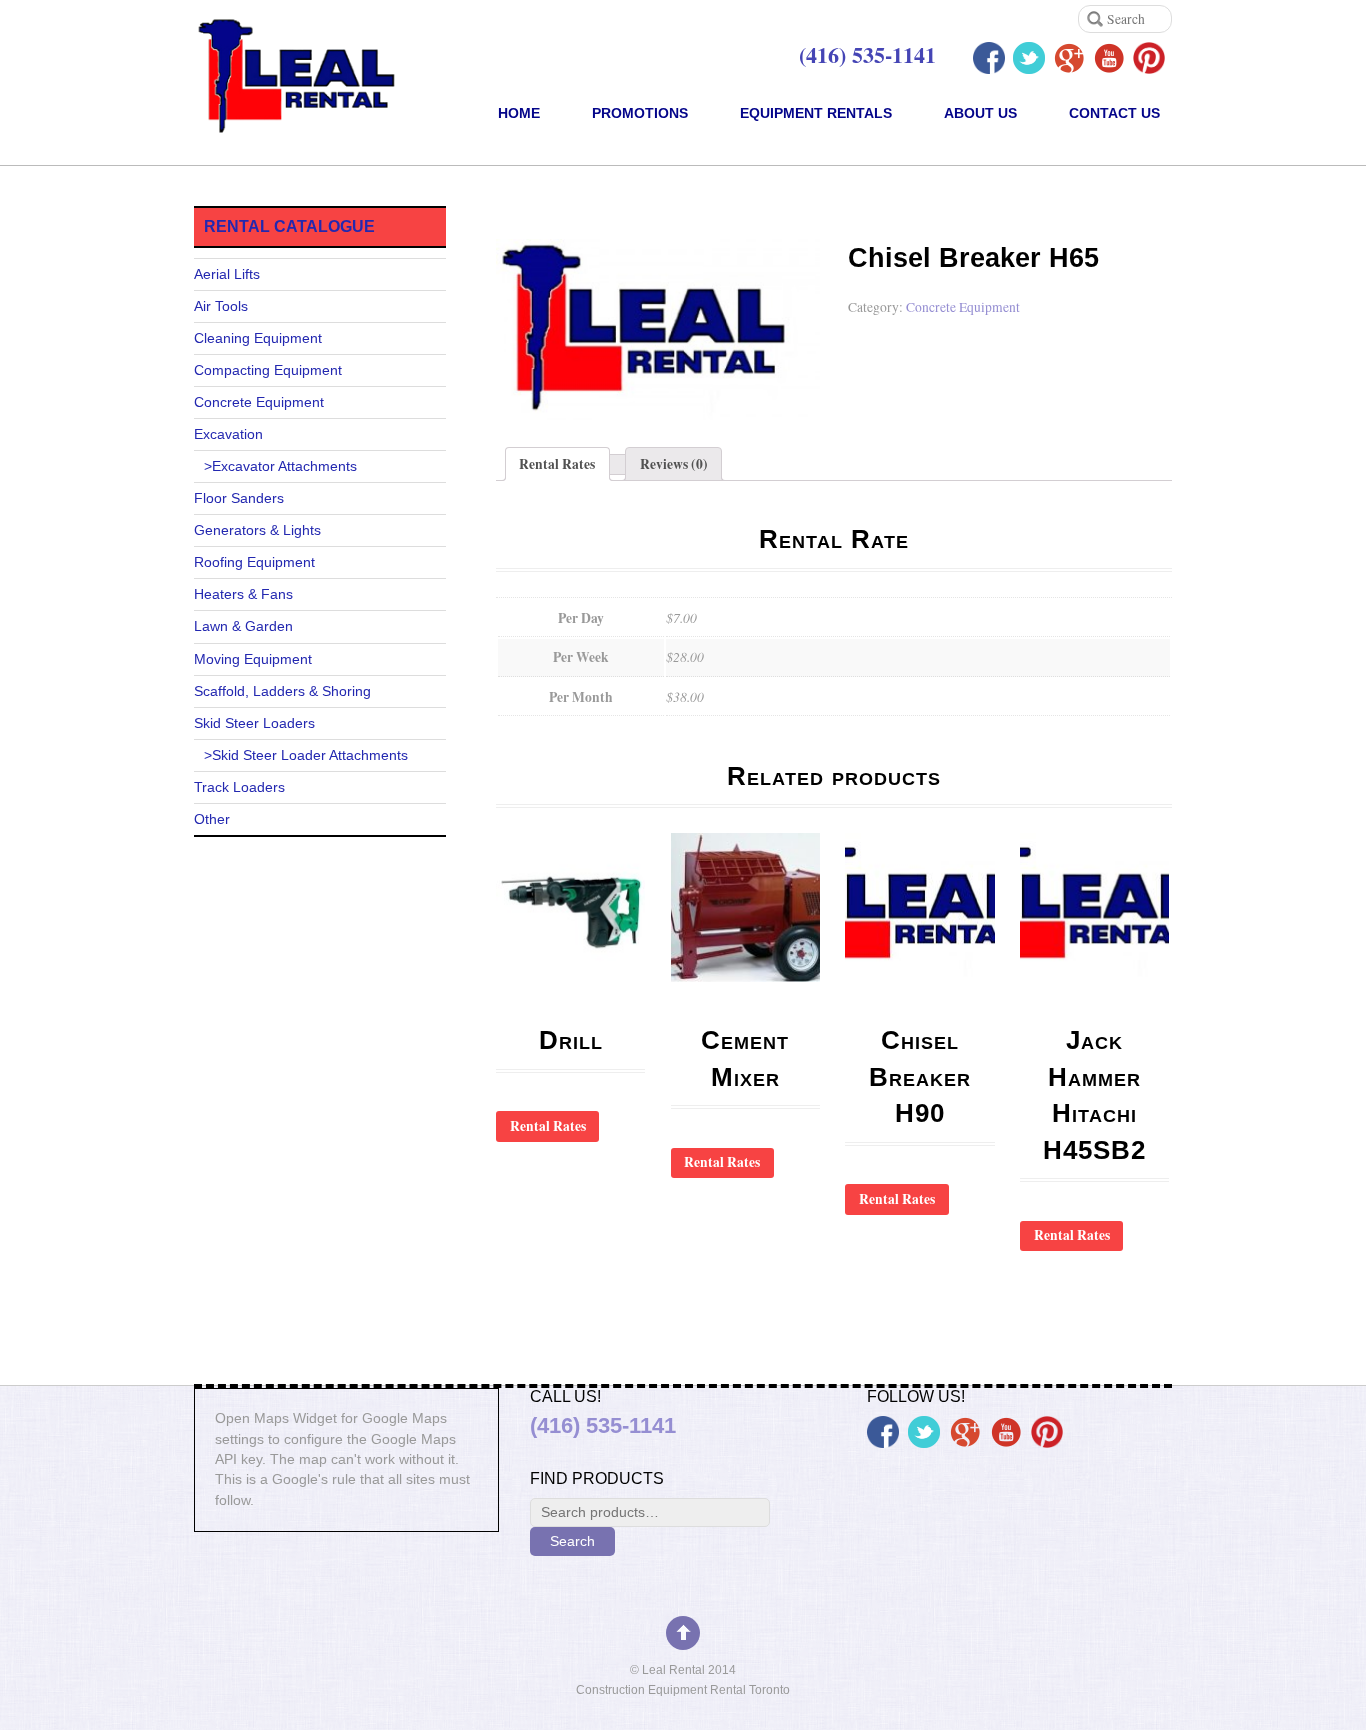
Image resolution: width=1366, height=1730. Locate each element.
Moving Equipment (253, 659)
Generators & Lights (257, 530)
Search (572, 1541)
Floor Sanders (239, 498)
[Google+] (1069, 58)
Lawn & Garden (243, 626)
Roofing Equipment (254, 562)
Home (519, 113)
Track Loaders (239, 787)
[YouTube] (1109, 58)
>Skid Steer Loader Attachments (306, 755)
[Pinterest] (1149, 58)
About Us (980, 113)
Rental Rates (557, 464)
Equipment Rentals (816, 113)
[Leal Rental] (306, 113)
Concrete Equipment (589, 215)
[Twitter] (1029, 58)
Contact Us (1114, 113)
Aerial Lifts (227, 274)
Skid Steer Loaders (254, 723)
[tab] (557, 464)
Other (212, 819)
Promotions (640, 113)
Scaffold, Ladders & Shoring (282, 691)
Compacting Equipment (268, 370)
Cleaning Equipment (258, 338)
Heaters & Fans (243, 594)
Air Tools (221, 306)
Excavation (228, 434)
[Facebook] (989, 58)
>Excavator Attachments (280, 466)
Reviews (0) (674, 464)
